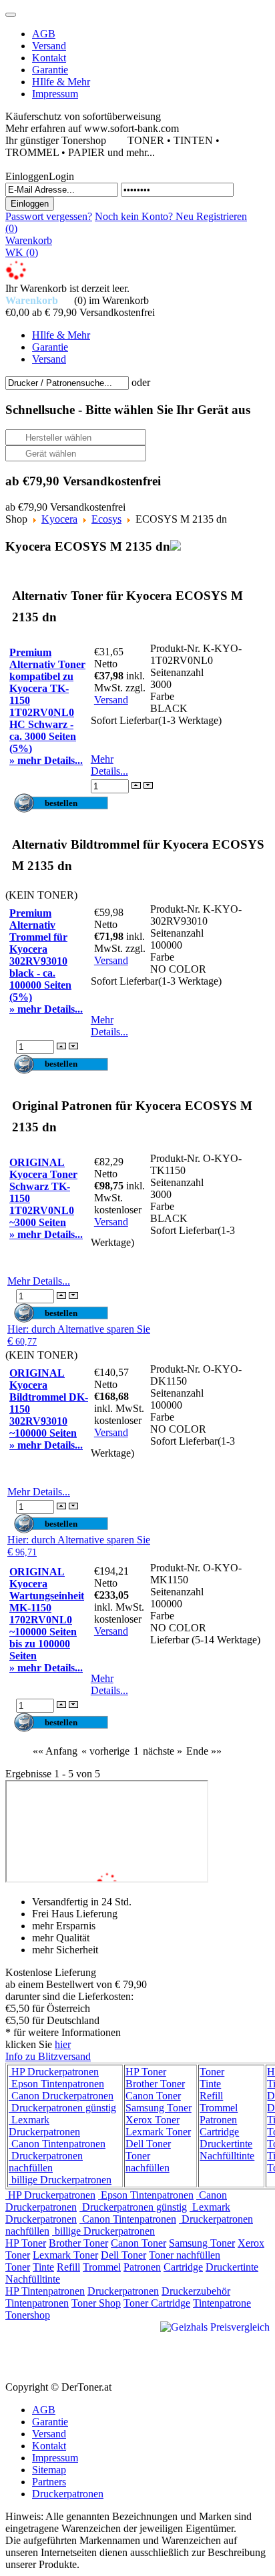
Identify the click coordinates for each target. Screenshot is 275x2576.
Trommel (219, 2108)
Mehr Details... (109, 765)
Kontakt (49, 2446)
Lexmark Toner (158, 2132)
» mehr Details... (46, 760)
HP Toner (146, 2072)
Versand (111, 700)
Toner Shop (96, 2303)
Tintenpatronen (37, 2303)
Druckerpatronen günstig (62, 2108)
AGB (44, 2410)
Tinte (210, 2084)
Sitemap (49, 2470)
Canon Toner (153, 2096)
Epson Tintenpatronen (56, 2084)
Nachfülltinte (227, 2156)
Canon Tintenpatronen (57, 2144)
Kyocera (59, 519)
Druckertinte (226, 2144)
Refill (211, 2096)
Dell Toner (148, 2144)
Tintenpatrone (222, 2303)
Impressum (55, 2458)
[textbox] (67, 383)
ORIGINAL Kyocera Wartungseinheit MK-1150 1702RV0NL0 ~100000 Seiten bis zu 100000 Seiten (47, 1614)
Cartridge (219, 2132)
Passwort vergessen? (49, 216)
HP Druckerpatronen (54, 2072)
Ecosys (106, 519)
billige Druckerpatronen (60, 2180)
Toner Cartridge (157, 2303)
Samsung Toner (159, 2108)
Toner (212, 2072)
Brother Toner (155, 2084)
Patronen (218, 2120)
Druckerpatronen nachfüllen (46, 2162)
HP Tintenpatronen (45, 2291)
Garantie (50, 2422)
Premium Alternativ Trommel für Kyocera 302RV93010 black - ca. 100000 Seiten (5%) (40, 955)
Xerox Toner (153, 2120)
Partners (49, 2482)
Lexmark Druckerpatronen (44, 2126)
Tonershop (28, 2315)
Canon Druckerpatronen (61, 2096)
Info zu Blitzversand (48, 2056)
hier (63, 2044)
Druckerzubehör (196, 2291)
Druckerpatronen (123, 2291)
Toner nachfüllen (148, 2162)
